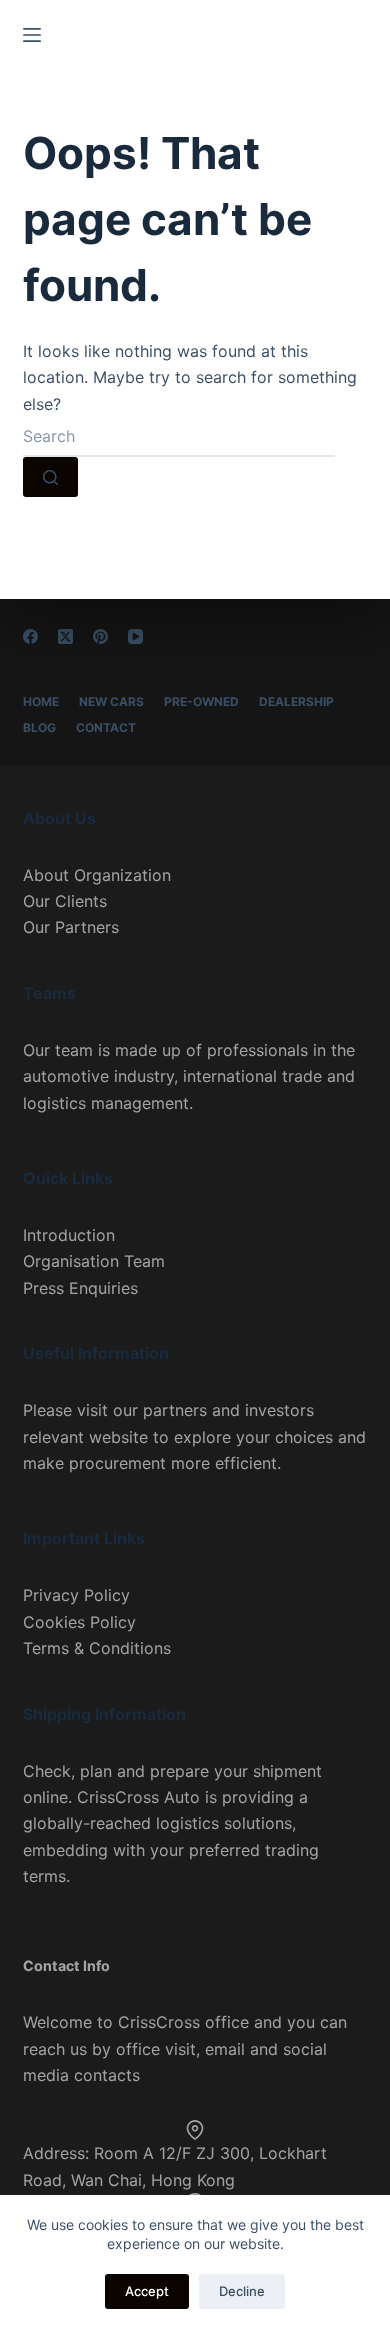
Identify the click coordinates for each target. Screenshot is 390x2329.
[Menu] (32, 35)
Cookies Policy (79, 1622)
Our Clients (65, 901)
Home (41, 701)
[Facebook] (30, 636)
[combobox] (179, 437)
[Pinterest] (100, 636)
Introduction (69, 1235)
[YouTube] (135, 636)
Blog (39, 727)
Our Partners (71, 927)
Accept (147, 2291)
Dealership (296, 701)
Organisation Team (94, 1261)
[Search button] (50, 477)
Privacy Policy (76, 1595)
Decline (242, 2291)
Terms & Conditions (97, 1648)
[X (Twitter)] (65, 636)
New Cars (111, 701)
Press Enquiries (80, 1288)
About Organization (97, 875)
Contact (106, 727)
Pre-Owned (201, 701)
